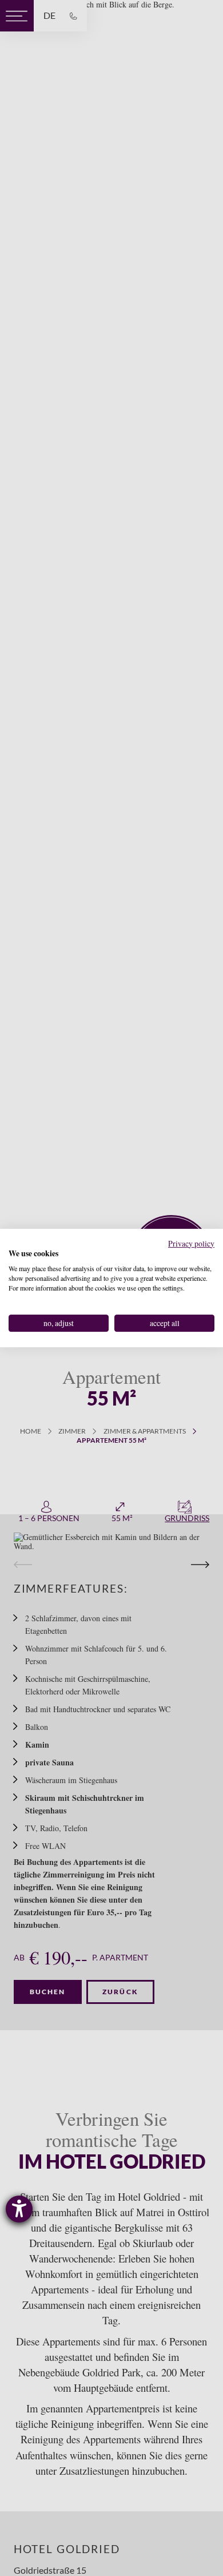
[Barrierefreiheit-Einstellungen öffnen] (19, 2209)
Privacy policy (191, 1243)
